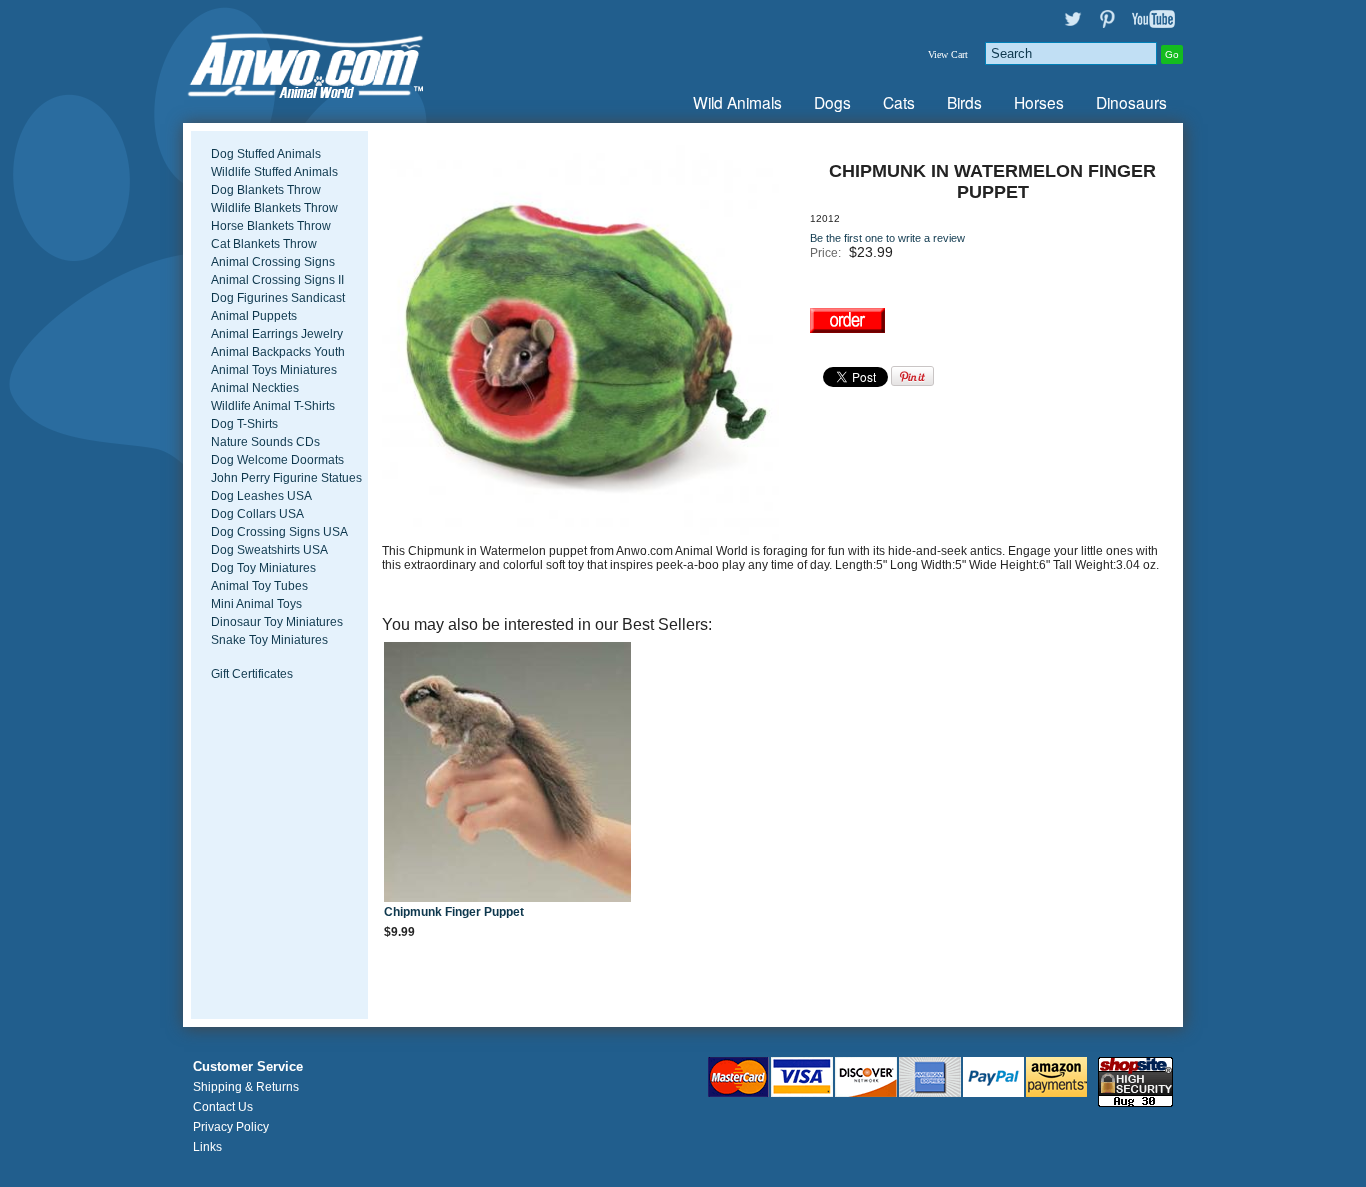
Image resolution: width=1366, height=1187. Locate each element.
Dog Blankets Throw (266, 190)
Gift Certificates (252, 674)
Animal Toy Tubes (259, 586)
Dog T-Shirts (244, 424)
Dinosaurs (1131, 102)
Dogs (832, 102)
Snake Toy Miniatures (269, 640)
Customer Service (248, 1067)
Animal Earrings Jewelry (277, 334)
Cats (899, 102)
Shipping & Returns (246, 1087)
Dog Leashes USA (261, 496)
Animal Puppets (254, 316)
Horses (1039, 102)
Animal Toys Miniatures (274, 370)
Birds (964, 102)
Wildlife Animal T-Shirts (273, 406)
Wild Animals (737, 102)
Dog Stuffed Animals (266, 154)
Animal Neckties (255, 388)
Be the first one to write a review (887, 238)
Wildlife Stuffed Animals (274, 172)
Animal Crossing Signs (273, 262)
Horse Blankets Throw (271, 226)
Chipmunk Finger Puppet (454, 912)
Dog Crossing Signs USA (279, 532)
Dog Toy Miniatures (263, 568)
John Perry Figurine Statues (286, 478)
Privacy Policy (231, 1127)
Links (207, 1147)
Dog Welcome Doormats (277, 460)
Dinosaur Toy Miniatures (277, 622)
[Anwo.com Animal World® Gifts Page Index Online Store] (348, 61)
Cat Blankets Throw (264, 244)
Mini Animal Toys (256, 604)
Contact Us (223, 1107)
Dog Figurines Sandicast (278, 298)
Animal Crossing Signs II (277, 280)
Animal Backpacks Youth (278, 352)
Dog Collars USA (257, 514)
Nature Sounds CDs (265, 442)
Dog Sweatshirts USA (269, 550)
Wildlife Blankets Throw (274, 208)
